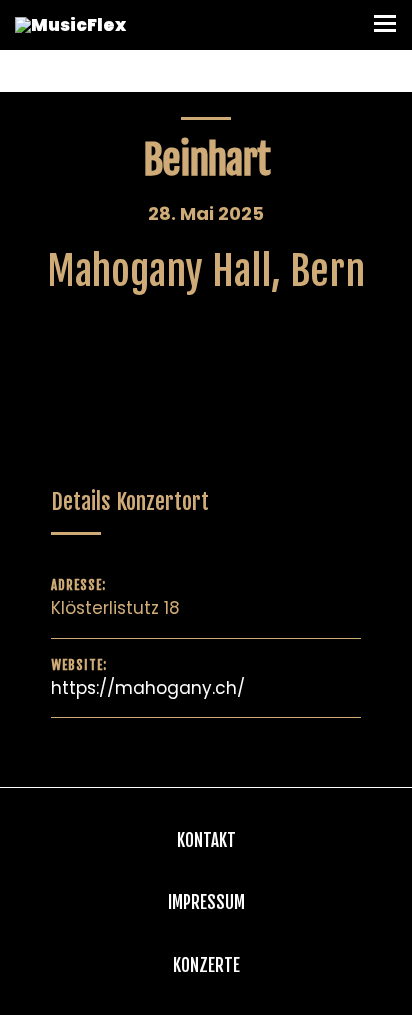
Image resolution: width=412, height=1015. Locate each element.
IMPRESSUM (206, 902)
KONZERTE (206, 965)
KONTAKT (206, 840)
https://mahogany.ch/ (148, 688)
